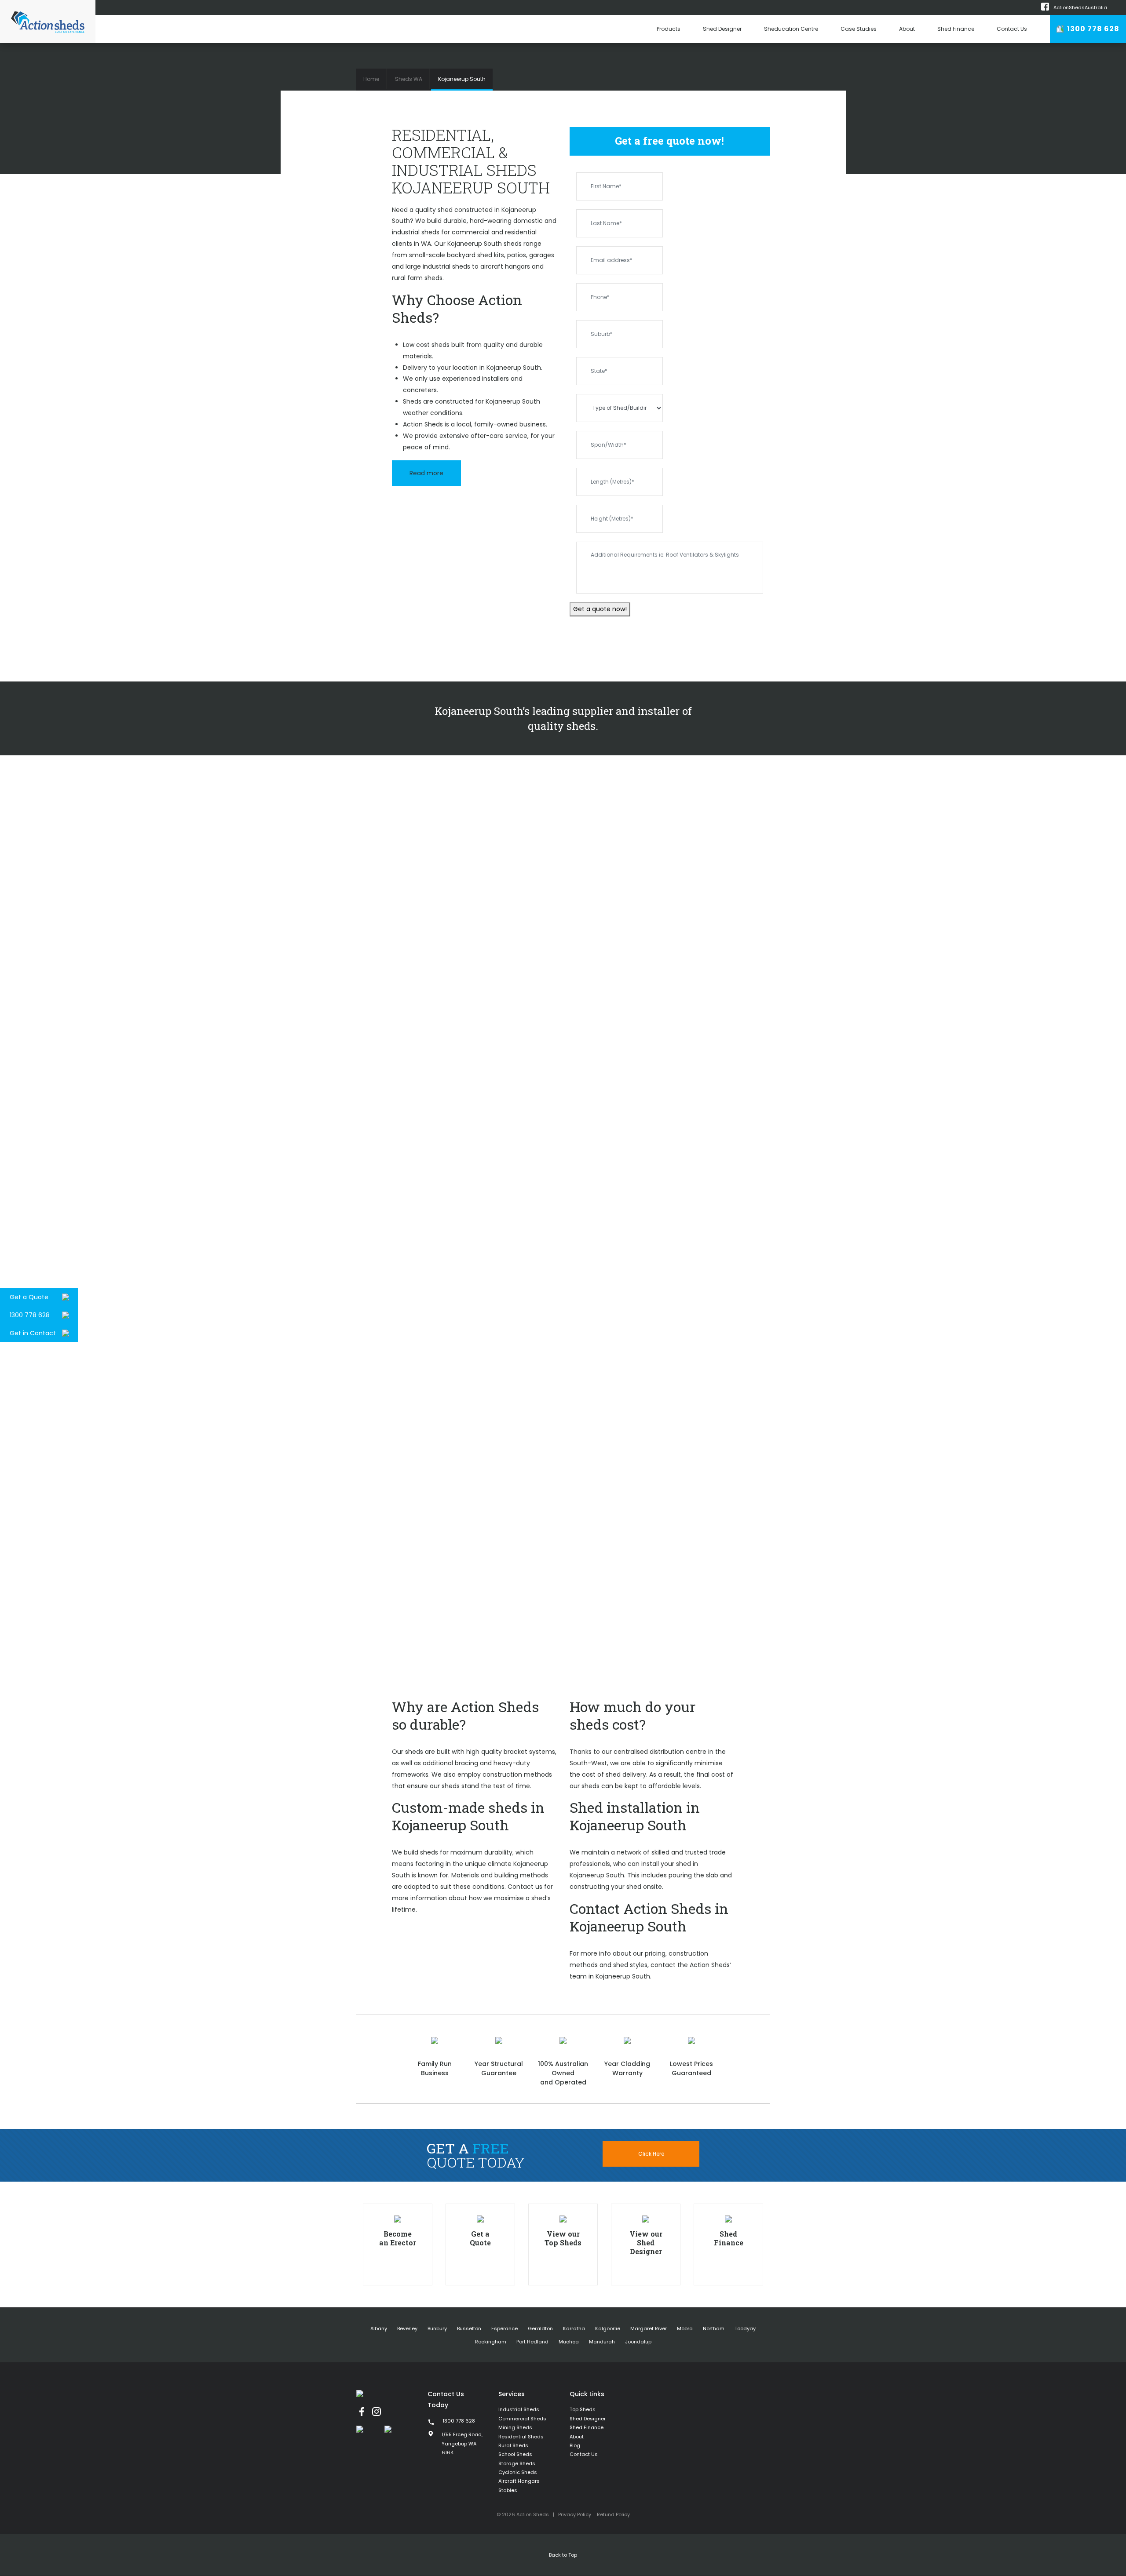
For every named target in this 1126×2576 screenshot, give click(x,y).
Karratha (574, 2328)
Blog (575, 2445)
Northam (714, 2328)
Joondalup (638, 2342)
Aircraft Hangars (519, 2481)
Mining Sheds (515, 2427)
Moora (685, 2328)
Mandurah (602, 2342)
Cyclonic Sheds (518, 2472)
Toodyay (745, 2328)
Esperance (505, 2328)
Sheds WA (409, 79)
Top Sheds (583, 2409)
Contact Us (1012, 29)
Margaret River (649, 2328)
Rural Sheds (513, 2445)
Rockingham (491, 2342)
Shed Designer (722, 29)
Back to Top (563, 2555)
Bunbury (437, 2328)
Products (669, 29)
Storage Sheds (517, 2463)
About (907, 29)
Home (371, 79)
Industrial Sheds (519, 2409)
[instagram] (377, 2412)
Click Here (651, 2154)
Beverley (407, 2328)
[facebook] (362, 2412)
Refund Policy (613, 2514)
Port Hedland (532, 2342)
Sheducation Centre (791, 29)
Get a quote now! (600, 609)
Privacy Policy (575, 2514)
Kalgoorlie (608, 2328)
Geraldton (540, 2328)
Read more (426, 473)
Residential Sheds (521, 2437)
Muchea (569, 2342)
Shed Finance (956, 29)
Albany (379, 2328)
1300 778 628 (1092, 29)
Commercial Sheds (522, 2419)
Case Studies (859, 29)
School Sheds (515, 2454)
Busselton (469, 2328)
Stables (508, 2490)
